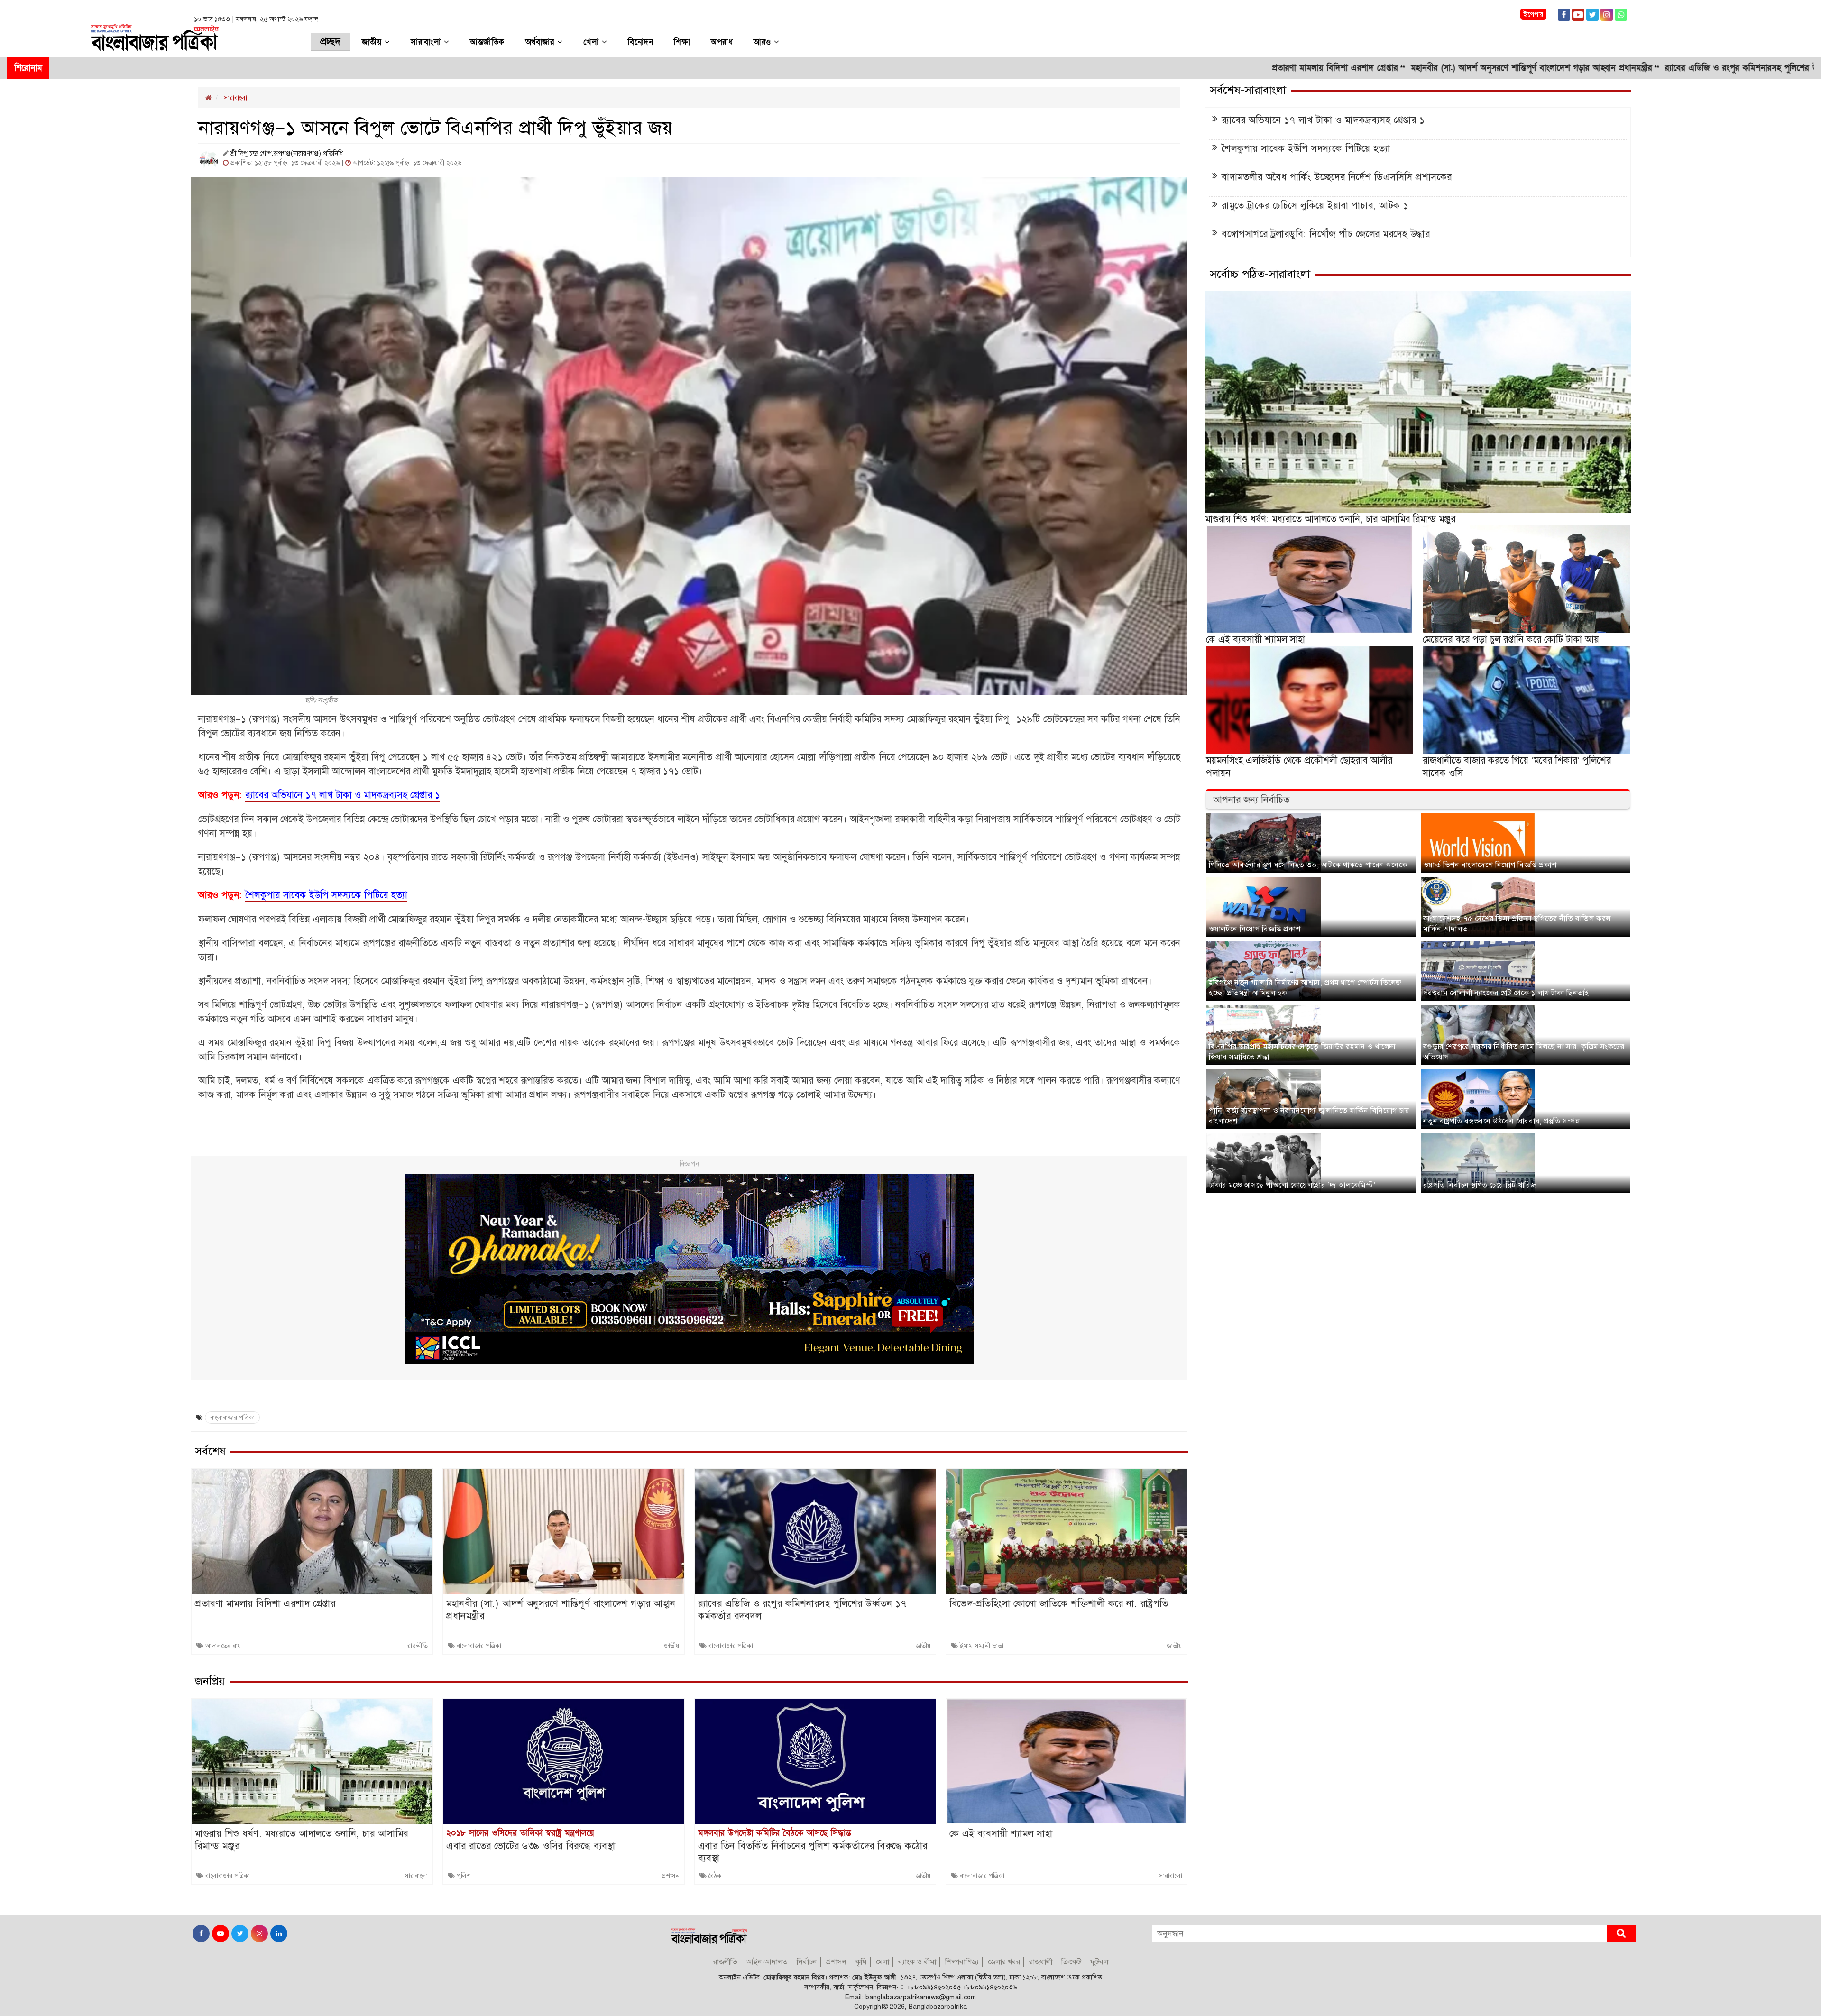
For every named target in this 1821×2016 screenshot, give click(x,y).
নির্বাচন (807, 1962)
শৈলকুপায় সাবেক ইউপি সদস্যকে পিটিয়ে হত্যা (1306, 148)
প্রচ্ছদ (331, 42)
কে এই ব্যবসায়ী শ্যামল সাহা (1001, 1833)
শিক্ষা (682, 42)
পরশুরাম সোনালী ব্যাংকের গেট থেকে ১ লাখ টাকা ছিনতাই (1506, 993)
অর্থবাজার (541, 42)
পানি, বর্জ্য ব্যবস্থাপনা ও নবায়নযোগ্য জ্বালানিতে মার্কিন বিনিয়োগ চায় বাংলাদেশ (1309, 1116)
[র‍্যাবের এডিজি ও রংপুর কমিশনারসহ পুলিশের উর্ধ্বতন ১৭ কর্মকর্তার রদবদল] (815, 1531)
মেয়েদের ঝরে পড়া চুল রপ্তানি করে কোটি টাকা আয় (1511, 639)
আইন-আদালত (767, 1962)
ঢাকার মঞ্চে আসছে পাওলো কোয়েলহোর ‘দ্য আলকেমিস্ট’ (1292, 1185)
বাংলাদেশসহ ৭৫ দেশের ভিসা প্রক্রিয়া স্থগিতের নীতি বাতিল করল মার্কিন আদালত (1517, 924)
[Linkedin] (278, 1933)
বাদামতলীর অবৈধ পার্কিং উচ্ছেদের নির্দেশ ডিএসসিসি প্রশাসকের (1337, 177)
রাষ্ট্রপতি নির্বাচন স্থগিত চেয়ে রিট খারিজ (1480, 1185)
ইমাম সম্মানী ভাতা (982, 1646)
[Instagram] (1607, 14)
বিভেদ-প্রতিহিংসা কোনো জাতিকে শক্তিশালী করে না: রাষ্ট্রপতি (1059, 1603)
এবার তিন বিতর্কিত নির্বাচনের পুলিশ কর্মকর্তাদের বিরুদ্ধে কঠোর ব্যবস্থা (813, 1852)
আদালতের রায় (223, 1646)
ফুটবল (1099, 1962)
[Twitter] (1592, 14)
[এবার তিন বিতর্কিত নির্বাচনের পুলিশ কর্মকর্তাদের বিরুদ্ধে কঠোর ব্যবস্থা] (815, 1761)
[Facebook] (1564, 14)
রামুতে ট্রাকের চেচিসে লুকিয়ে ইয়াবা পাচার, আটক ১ (1315, 205)
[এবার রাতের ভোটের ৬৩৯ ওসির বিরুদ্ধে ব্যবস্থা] (563, 1761)
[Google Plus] (1621, 14)
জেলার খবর (1004, 1962)
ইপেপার (1533, 14)
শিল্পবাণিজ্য (962, 1962)
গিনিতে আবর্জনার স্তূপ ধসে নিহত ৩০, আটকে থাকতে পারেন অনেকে (1308, 865)
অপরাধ (722, 42)
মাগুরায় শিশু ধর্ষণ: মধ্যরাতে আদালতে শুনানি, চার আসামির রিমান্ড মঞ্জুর (302, 1840)
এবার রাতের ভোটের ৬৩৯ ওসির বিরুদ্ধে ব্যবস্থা (531, 1846)
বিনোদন (640, 42)
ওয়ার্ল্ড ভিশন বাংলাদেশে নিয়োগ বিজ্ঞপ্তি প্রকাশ (1490, 865)
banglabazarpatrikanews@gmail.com (921, 1997)
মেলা (883, 1962)
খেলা (593, 42)
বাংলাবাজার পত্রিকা (232, 1418)
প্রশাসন (671, 1876)
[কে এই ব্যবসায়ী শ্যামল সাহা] (1067, 1761)
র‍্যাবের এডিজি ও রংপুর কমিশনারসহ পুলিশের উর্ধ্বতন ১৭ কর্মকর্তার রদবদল (1610, 68)
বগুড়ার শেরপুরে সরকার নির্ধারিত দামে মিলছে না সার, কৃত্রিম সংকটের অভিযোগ (1524, 1052)
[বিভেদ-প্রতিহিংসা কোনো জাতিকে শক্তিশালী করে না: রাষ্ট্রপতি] (1067, 1531)
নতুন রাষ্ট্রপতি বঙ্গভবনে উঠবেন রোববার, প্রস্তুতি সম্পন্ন (1501, 1121)
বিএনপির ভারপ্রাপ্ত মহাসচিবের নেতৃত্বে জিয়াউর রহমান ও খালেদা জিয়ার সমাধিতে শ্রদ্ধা (1302, 1052)
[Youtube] (1578, 14)
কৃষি (861, 1962)
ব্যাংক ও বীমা (917, 1962)
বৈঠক (715, 1876)
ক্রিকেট (1071, 1962)
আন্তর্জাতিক (487, 42)
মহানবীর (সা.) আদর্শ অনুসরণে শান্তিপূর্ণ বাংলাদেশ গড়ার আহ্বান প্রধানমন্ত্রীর (1355, 68)
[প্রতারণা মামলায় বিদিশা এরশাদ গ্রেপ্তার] (312, 1531)
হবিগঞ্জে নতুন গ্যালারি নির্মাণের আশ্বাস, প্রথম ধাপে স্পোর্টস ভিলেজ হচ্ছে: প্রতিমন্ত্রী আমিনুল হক (1305, 988)
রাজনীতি (418, 1646)
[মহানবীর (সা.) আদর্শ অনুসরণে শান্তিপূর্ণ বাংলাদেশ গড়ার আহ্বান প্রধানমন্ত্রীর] (563, 1531)
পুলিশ (464, 1876)
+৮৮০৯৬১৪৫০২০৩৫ (934, 1987)
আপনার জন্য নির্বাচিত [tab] (1251, 800)
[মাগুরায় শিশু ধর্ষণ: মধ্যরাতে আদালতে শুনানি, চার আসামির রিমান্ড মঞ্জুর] (312, 1761)
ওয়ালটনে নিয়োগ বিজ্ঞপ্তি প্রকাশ (1255, 929)
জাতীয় (373, 42)
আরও (764, 42)
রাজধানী (1041, 1962)
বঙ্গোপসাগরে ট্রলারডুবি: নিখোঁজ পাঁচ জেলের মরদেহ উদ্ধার (1326, 234)
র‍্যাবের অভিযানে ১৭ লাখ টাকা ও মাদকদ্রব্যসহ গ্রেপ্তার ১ (1323, 120)
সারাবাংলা (427, 42)
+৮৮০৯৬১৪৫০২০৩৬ (990, 1987)
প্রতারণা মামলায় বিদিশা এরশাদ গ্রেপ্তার (1159, 68)
